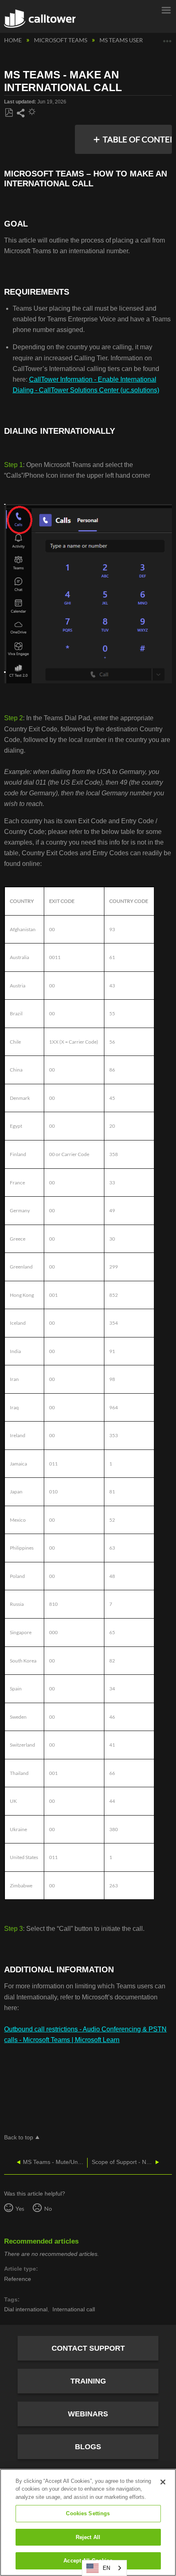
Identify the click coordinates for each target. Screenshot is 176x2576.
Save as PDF (9, 113)
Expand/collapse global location (167, 38)
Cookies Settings (88, 2513)
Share (20, 113)
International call (74, 2309)
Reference (18, 2279)
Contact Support (88, 2348)
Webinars (88, 2414)
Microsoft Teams (61, 40)
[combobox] (104, 2568)
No (48, 2208)
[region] (88, 2522)
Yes (20, 2208)
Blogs (88, 2447)
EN (106, 2568)
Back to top (19, 2138)
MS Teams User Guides (133, 40)
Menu (166, 9)
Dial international (26, 2309)
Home (14, 40)
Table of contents (135, 139)
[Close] (163, 2482)
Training (88, 2381)
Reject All (88, 2537)
